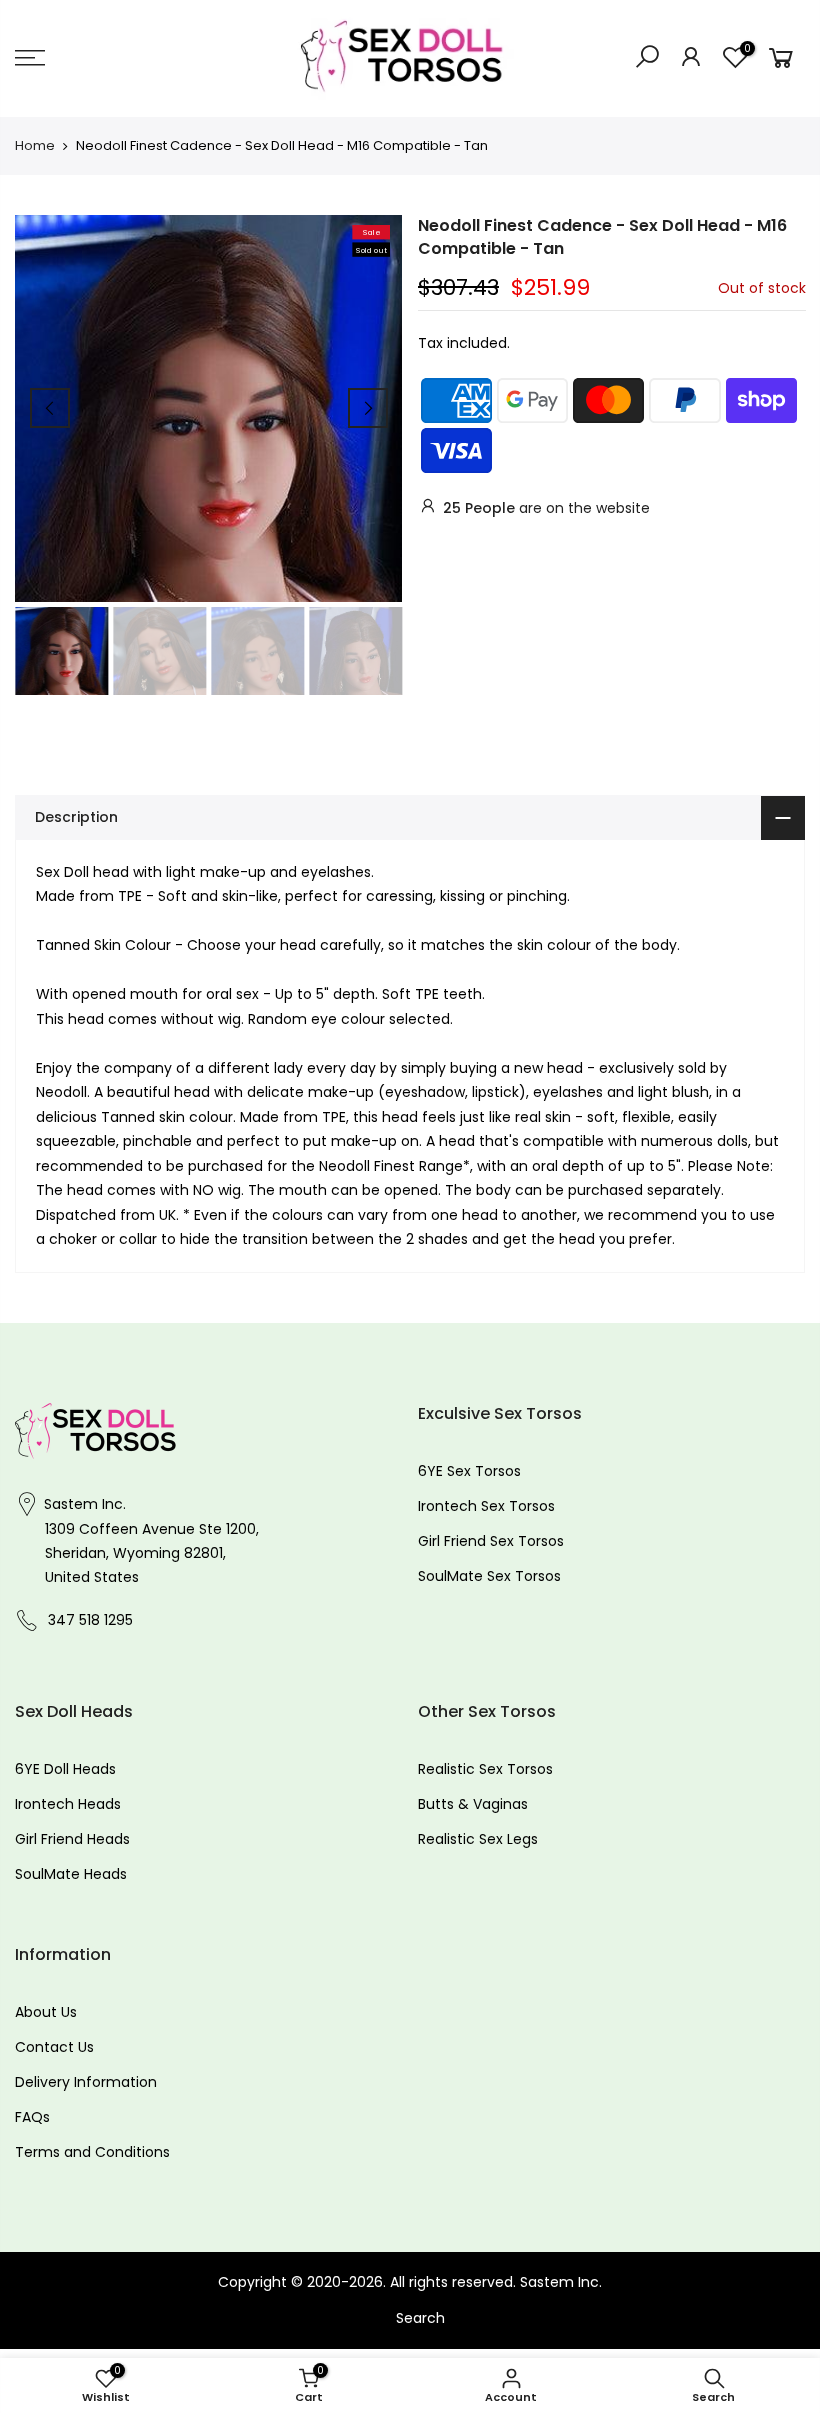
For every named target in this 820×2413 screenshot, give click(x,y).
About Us (46, 2012)
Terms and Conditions (92, 2152)
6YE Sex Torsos (469, 1471)
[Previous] (50, 408)
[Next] (368, 408)
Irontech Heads (68, 1804)
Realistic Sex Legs (478, 1839)
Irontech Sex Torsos (486, 1506)
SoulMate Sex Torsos (489, 1576)
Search (420, 2318)
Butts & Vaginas (473, 1804)
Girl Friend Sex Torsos (491, 1541)
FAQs (32, 2117)
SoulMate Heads (71, 1874)
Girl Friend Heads (72, 1839)
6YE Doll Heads (65, 1769)
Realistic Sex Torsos (485, 1769)
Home (35, 146)
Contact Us (54, 2047)
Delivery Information (86, 2082)
